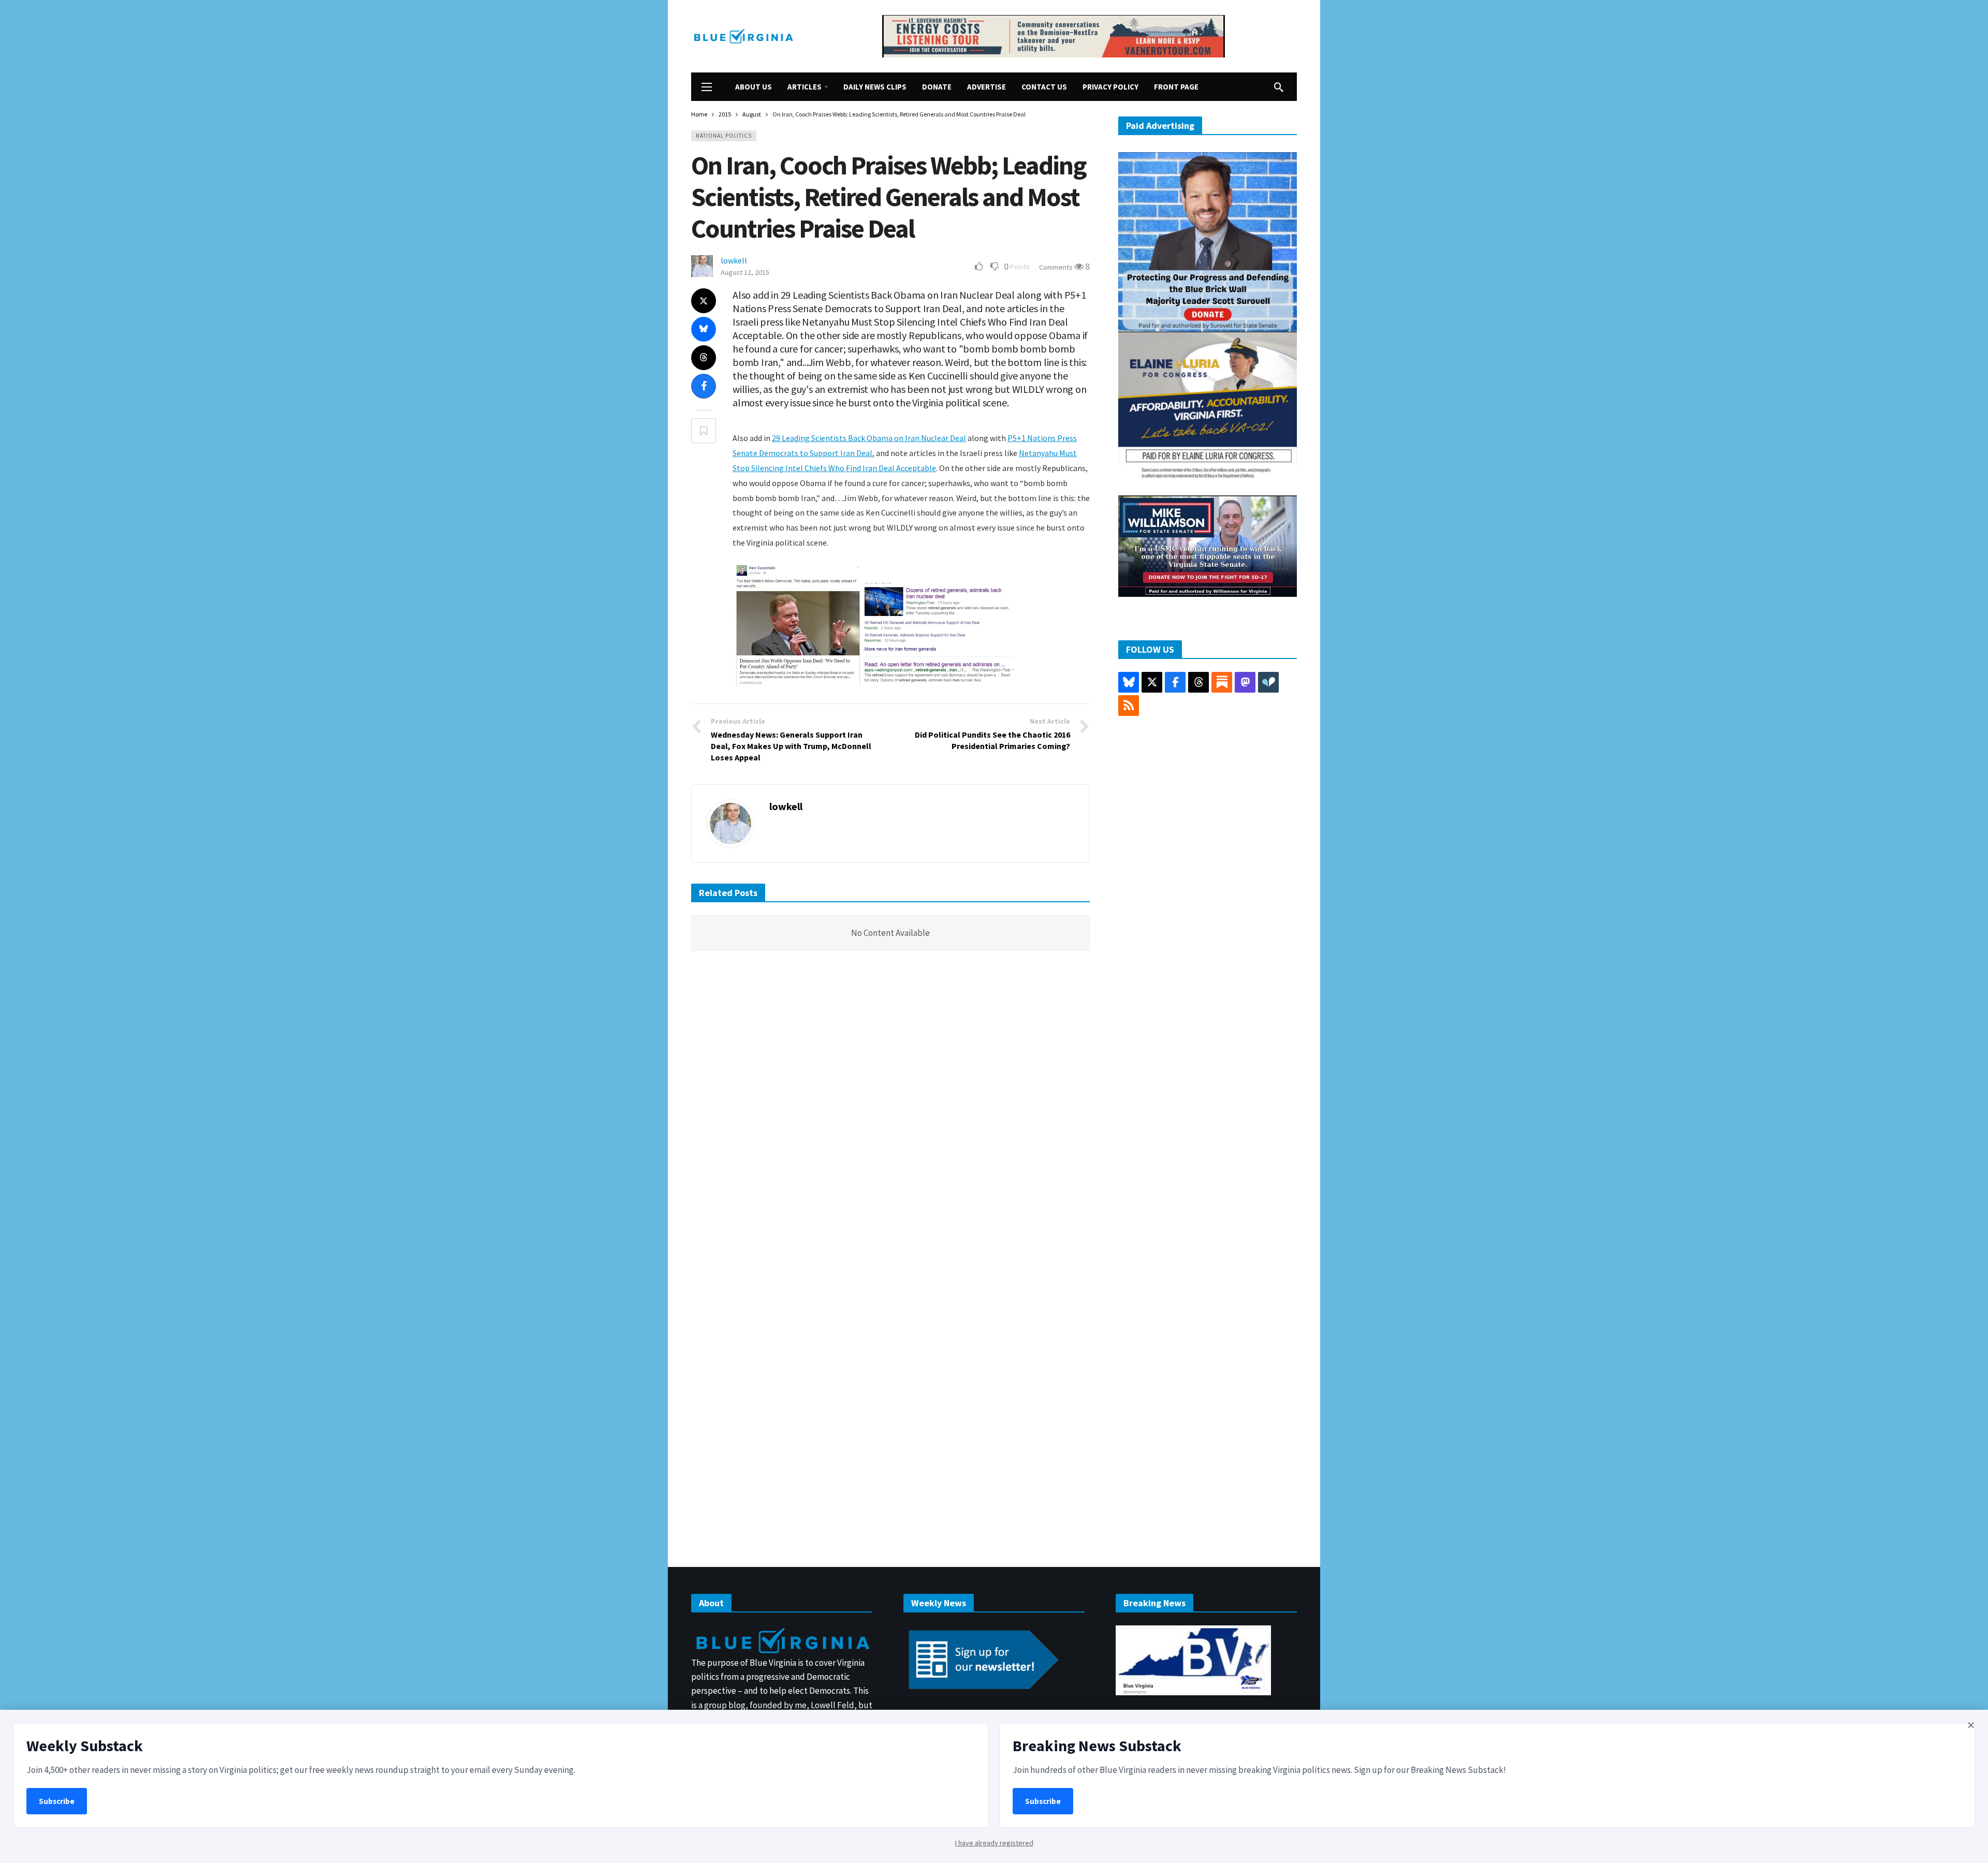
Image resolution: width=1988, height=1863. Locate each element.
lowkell (734, 260)
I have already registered (994, 1843)
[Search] (1279, 87)
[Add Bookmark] (704, 431)
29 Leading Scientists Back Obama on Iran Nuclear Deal (869, 438)
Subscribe (57, 1801)
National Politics (724, 136)
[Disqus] (890, 1115)
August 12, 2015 (745, 272)
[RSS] (1129, 706)
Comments (1057, 267)
